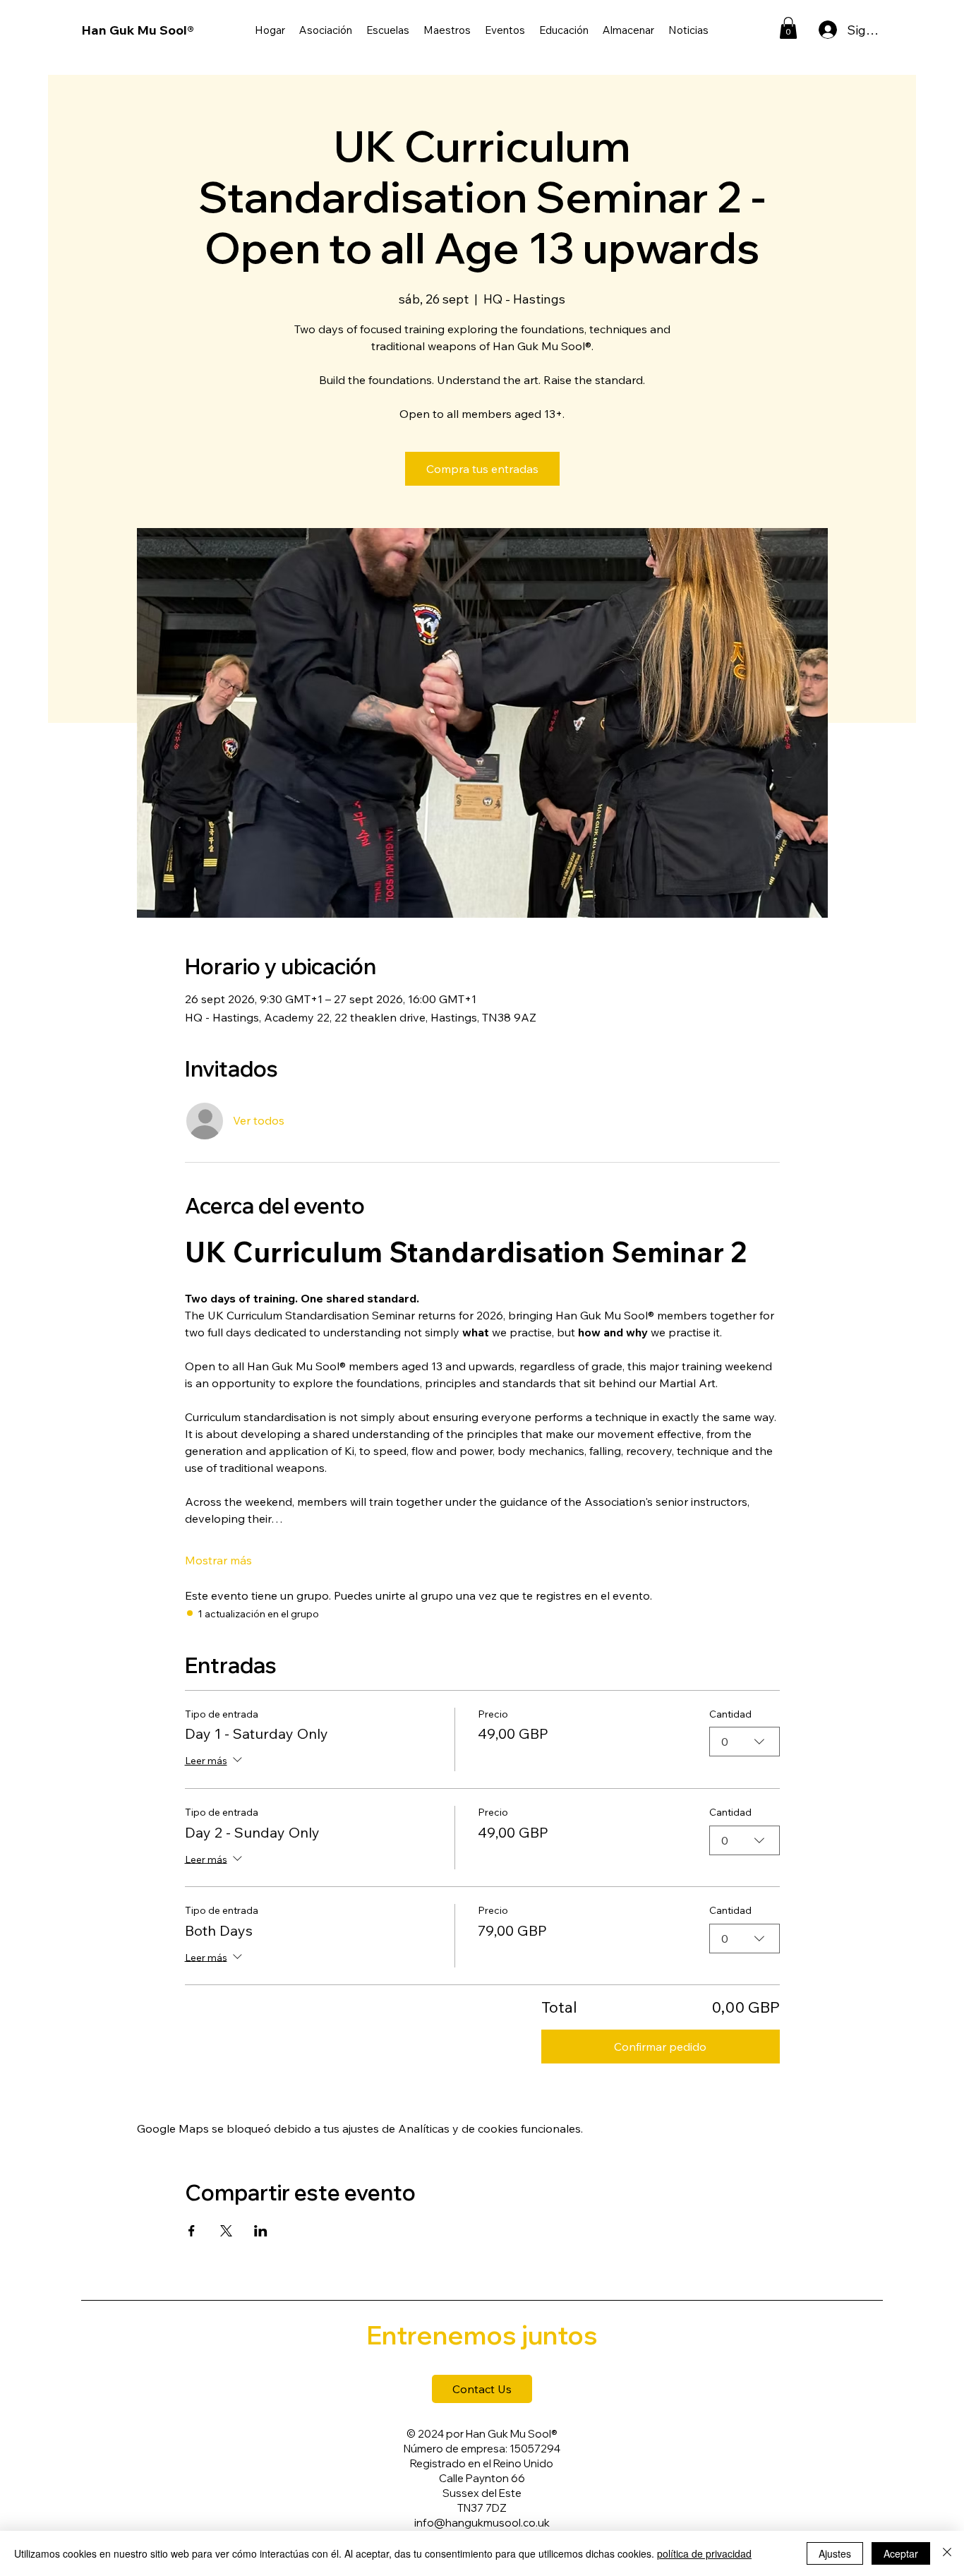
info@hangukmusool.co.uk (482, 2523)
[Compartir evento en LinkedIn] (261, 2231)
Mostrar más (218, 1560)
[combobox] (745, 1742)
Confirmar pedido (660, 2047)
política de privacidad (704, 2553)
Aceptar (901, 2553)
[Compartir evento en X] (226, 2231)
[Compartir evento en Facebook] (192, 2231)
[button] (564, 30)
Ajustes (835, 2553)
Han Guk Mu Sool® (138, 30)
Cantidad (730, 1714)
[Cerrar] (947, 2553)
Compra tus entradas (482, 469)
